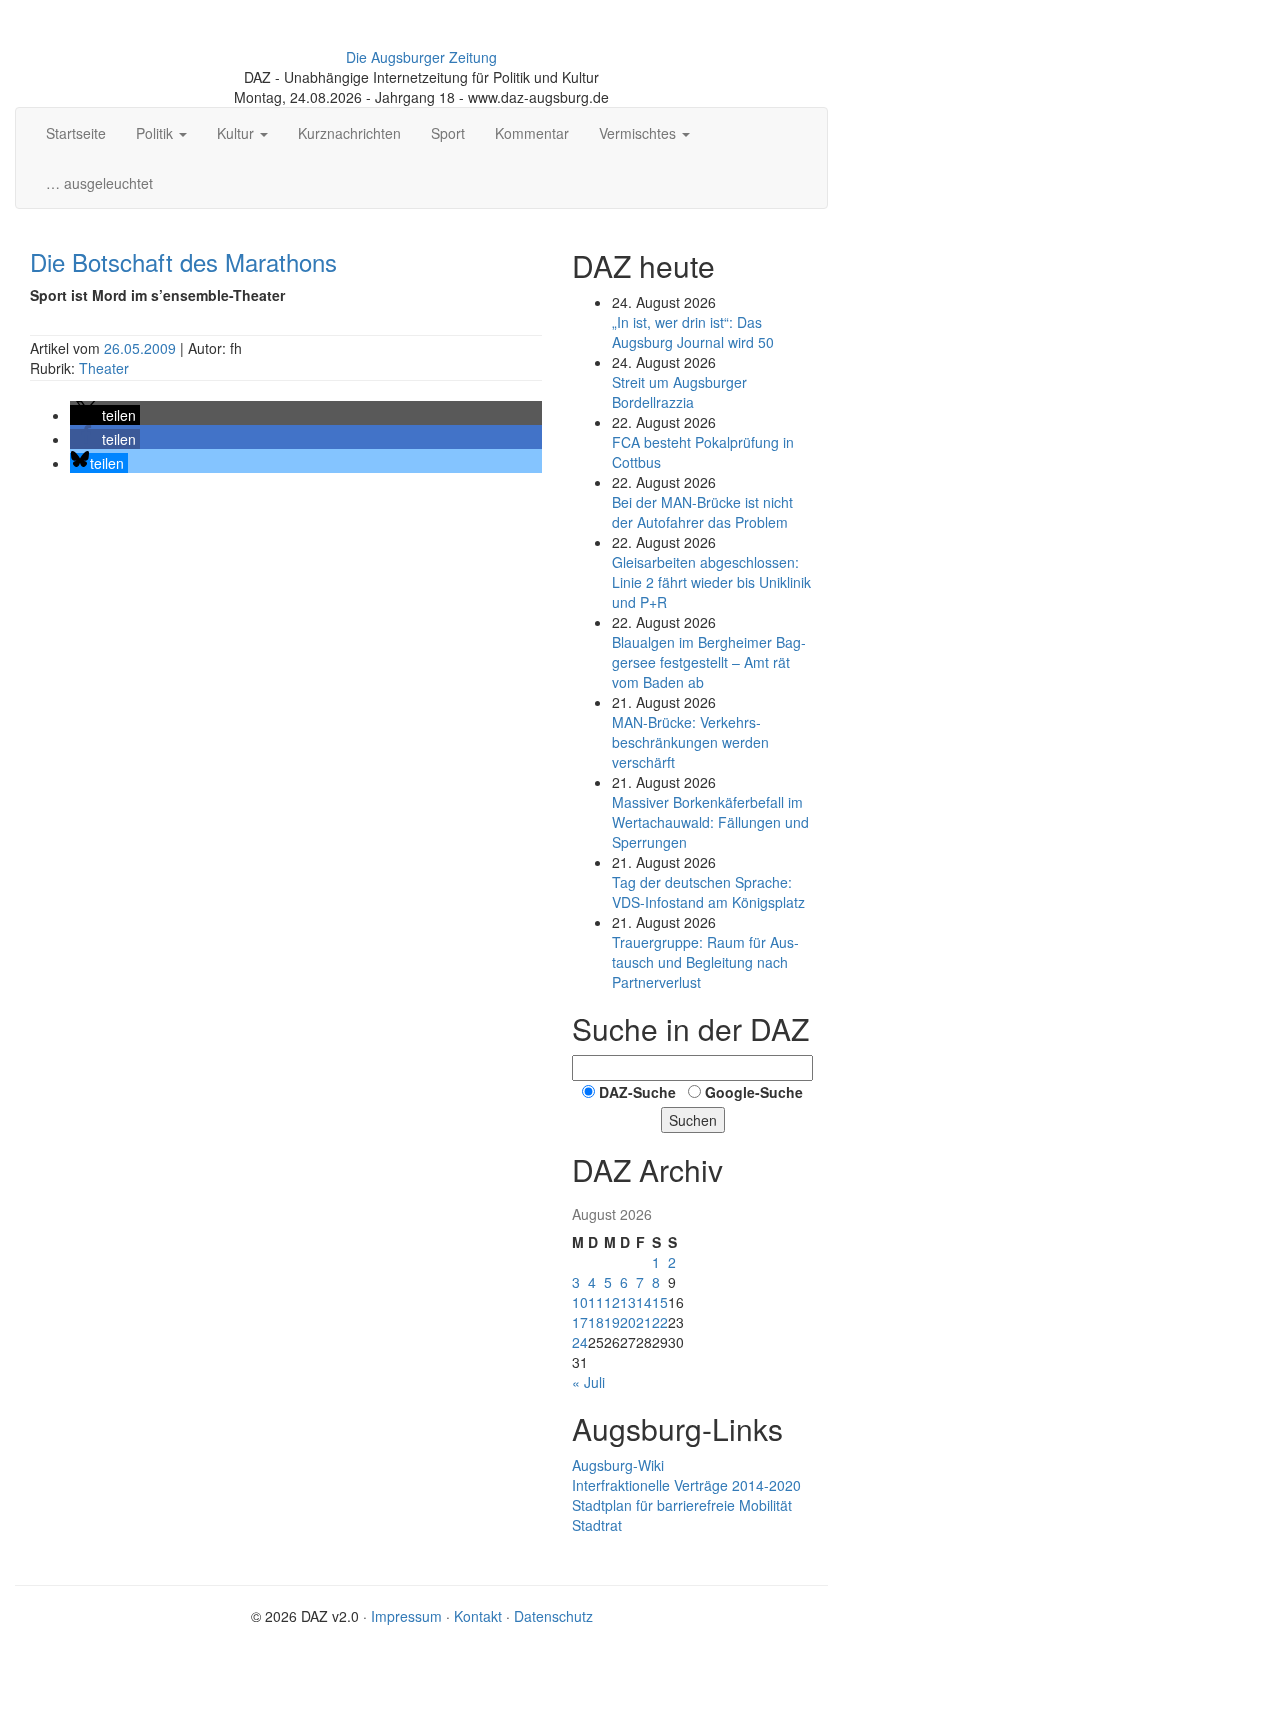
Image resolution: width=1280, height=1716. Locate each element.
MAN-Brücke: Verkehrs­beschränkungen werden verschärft (690, 742)
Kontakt (478, 1616)
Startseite (76, 133)
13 (628, 1302)
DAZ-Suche (637, 1092)
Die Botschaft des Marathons (183, 261)
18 (596, 1322)
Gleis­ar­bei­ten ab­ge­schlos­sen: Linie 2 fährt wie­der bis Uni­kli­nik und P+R (711, 582)
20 (628, 1322)
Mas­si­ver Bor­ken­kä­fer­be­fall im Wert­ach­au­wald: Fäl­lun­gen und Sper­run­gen (710, 822)
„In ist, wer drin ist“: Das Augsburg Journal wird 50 (693, 332)
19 (612, 1322)
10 (580, 1302)
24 (580, 1342)
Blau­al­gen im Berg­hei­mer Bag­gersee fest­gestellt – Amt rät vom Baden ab (709, 662)
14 (644, 1302)
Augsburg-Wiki (618, 1465)
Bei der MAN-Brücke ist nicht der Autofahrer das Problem (702, 512)
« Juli (588, 1382)
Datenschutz (553, 1616)
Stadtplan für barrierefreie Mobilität (682, 1505)
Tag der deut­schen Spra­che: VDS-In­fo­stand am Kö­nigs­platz (708, 892)
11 (596, 1302)
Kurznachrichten (349, 133)
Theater (104, 368)
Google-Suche (754, 1092)
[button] (105, 415)
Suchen (693, 1120)
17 (580, 1322)
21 (644, 1322)
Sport (448, 133)
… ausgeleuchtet (99, 183)
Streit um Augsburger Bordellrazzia (679, 392)
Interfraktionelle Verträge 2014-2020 (686, 1485)
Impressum (406, 1616)
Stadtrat (597, 1525)
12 (612, 1302)
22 (660, 1322)
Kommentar (532, 133)
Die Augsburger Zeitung (421, 57)
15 (660, 1302)
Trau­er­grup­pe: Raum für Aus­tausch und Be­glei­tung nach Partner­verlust (705, 962)
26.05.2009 (142, 348)
